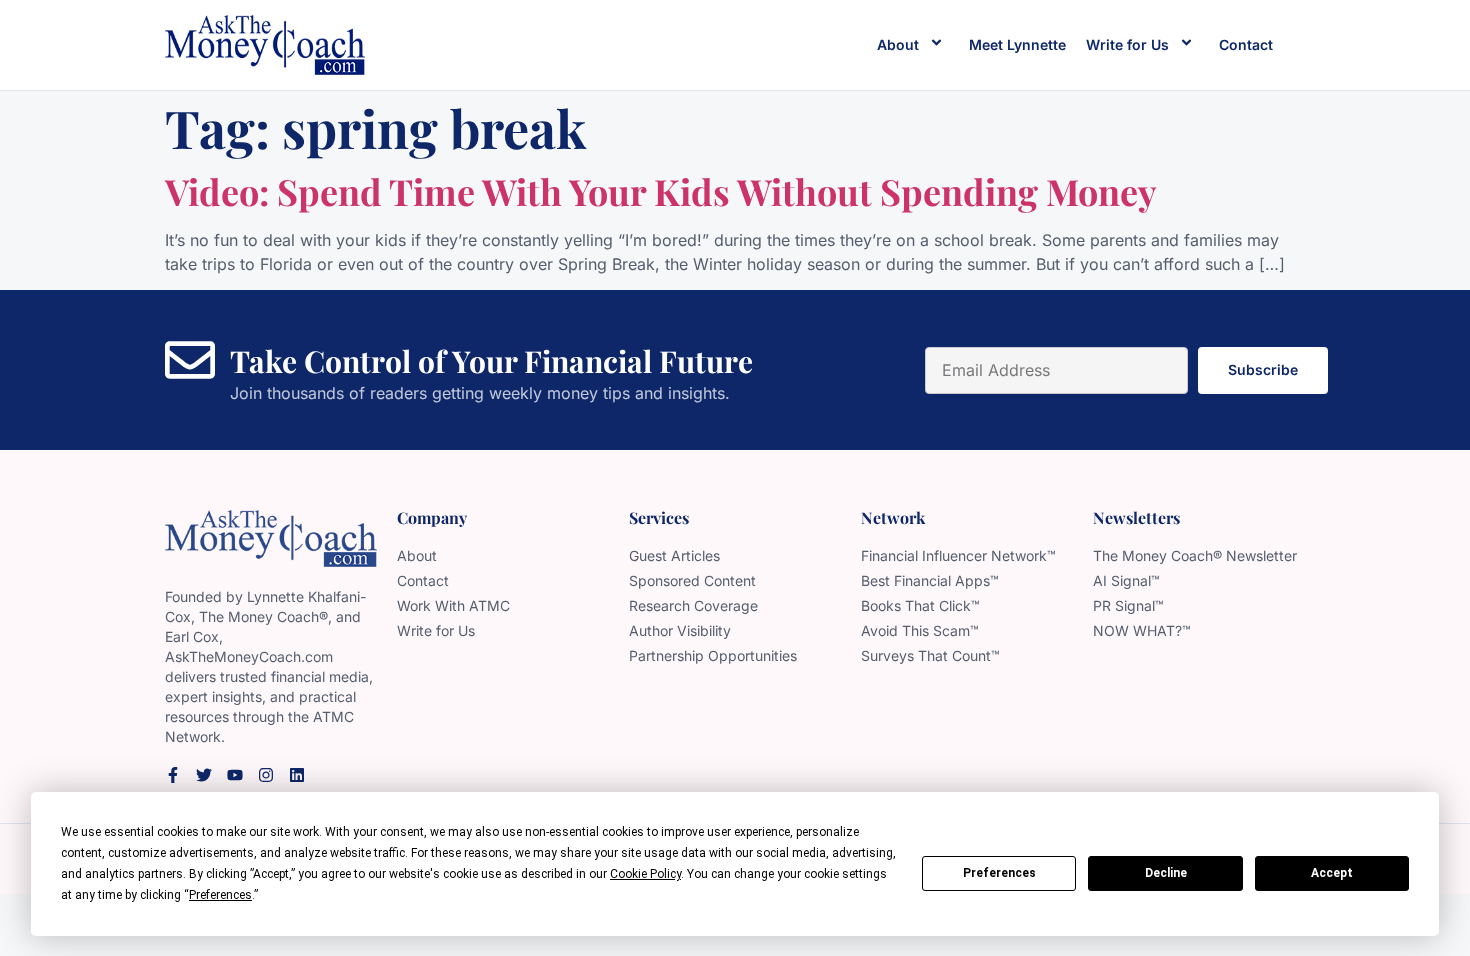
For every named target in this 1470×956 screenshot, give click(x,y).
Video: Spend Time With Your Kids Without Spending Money (661, 191)
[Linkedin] (297, 775)
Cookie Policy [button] (645, 874)
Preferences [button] (220, 895)
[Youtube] (235, 775)
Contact (1246, 44)
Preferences (999, 873)
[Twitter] (204, 775)
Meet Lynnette (1017, 44)
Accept (1332, 873)
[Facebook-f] (173, 775)
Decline (1166, 873)
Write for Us (1127, 44)
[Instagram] (266, 775)
